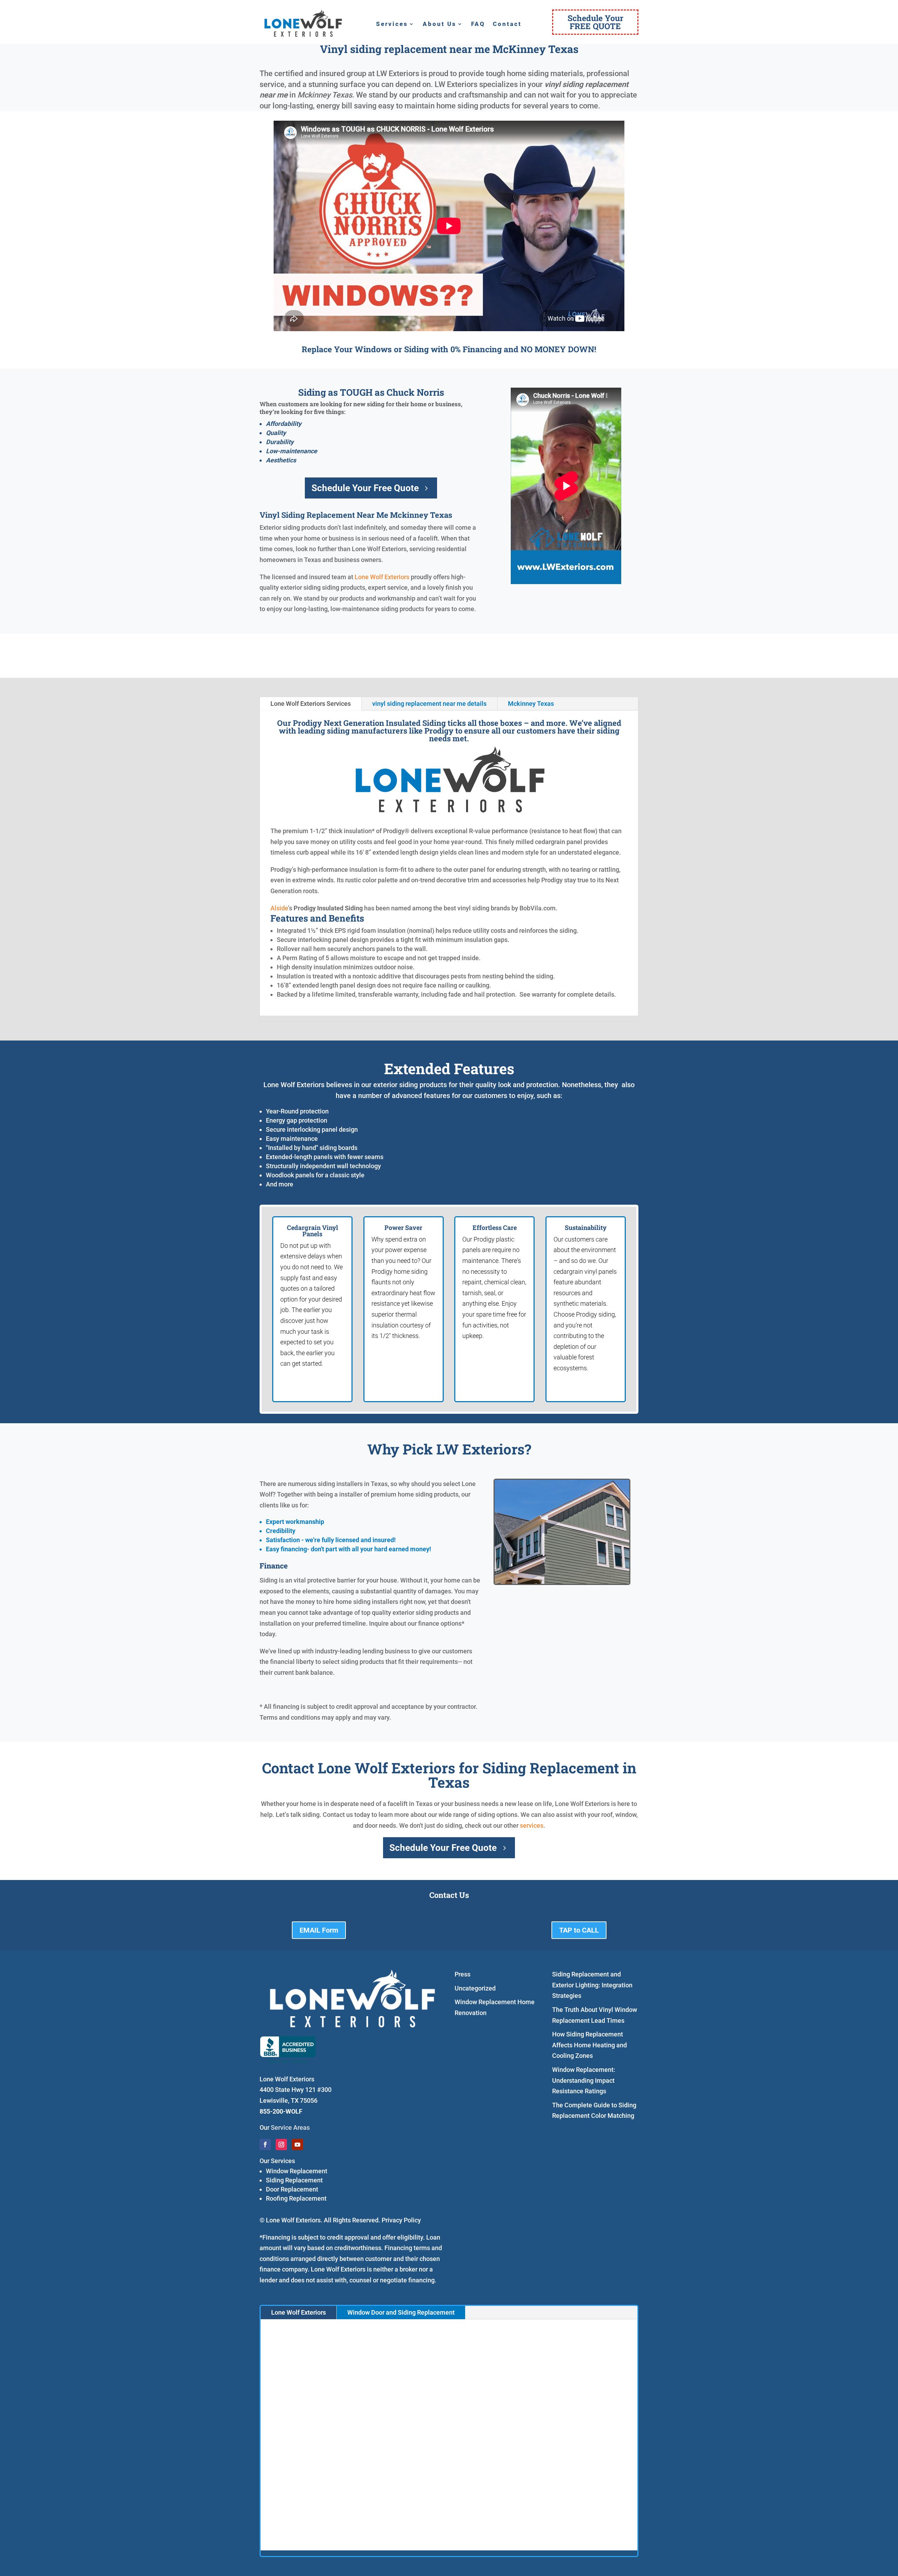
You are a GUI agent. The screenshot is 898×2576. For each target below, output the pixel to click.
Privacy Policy (401, 2220)
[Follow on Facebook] (265, 2145)
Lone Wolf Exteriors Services (311, 704)
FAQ (478, 24)
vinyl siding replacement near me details (429, 704)
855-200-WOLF (281, 2111)
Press (463, 1974)
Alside (279, 908)
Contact (507, 24)
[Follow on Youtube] (297, 2145)
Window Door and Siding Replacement (401, 2312)
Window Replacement (297, 2171)
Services (392, 24)
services (532, 1825)
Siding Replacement (294, 2180)
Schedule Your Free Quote (365, 488)
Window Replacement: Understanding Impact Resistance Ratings (584, 2080)
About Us (440, 24)
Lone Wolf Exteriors (382, 577)
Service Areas (290, 2127)
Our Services (277, 2161)
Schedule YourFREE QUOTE (595, 22)
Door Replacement (292, 2189)
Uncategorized (475, 1988)
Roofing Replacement (296, 2198)
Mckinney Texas (531, 704)
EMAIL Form (319, 1930)
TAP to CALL (579, 1930)
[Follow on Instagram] (281, 2145)
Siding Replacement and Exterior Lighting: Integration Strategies (592, 1985)
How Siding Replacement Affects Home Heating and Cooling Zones (589, 2045)
